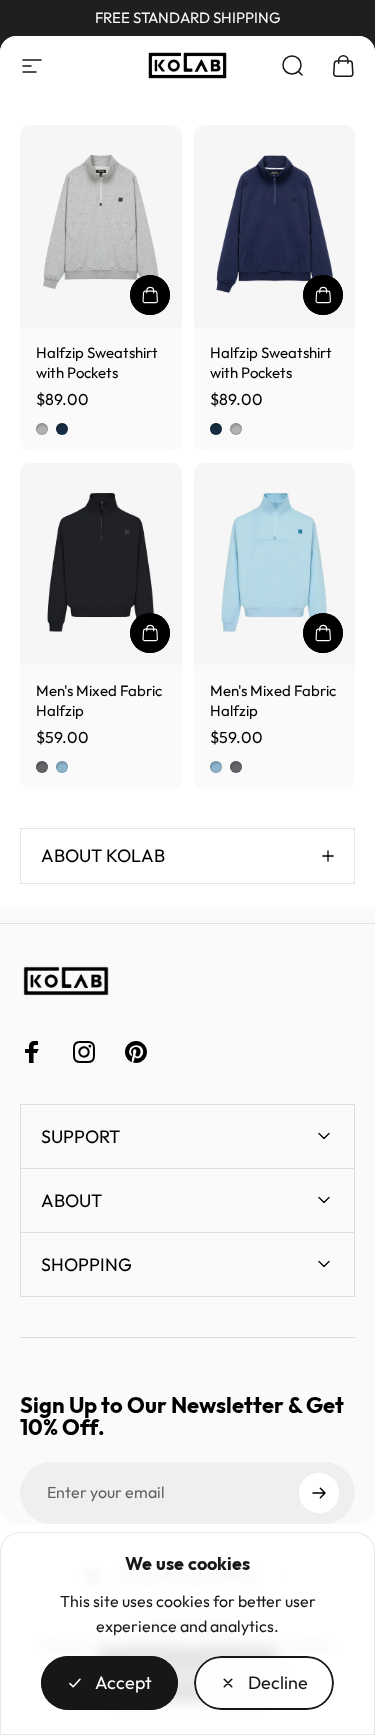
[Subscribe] (319, 1493)
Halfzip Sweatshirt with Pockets (97, 362)
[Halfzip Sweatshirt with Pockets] (101, 226)
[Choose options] (150, 295)
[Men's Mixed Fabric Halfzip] (101, 564)
